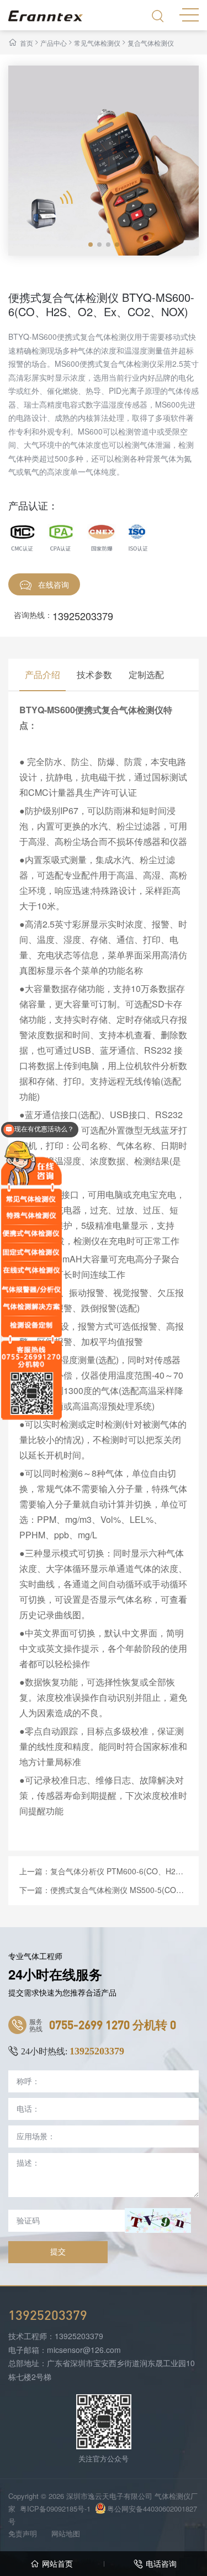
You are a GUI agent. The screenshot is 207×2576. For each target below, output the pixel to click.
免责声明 (23, 2533)
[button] (91, 245)
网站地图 (66, 2533)
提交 (58, 2252)
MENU (189, 14)
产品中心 (54, 43)
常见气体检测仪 (97, 43)
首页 (26, 43)
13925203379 (83, 616)
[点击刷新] (158, 2220)
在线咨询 (54, 584)
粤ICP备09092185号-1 (55, 2509)
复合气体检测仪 (151, 43)
